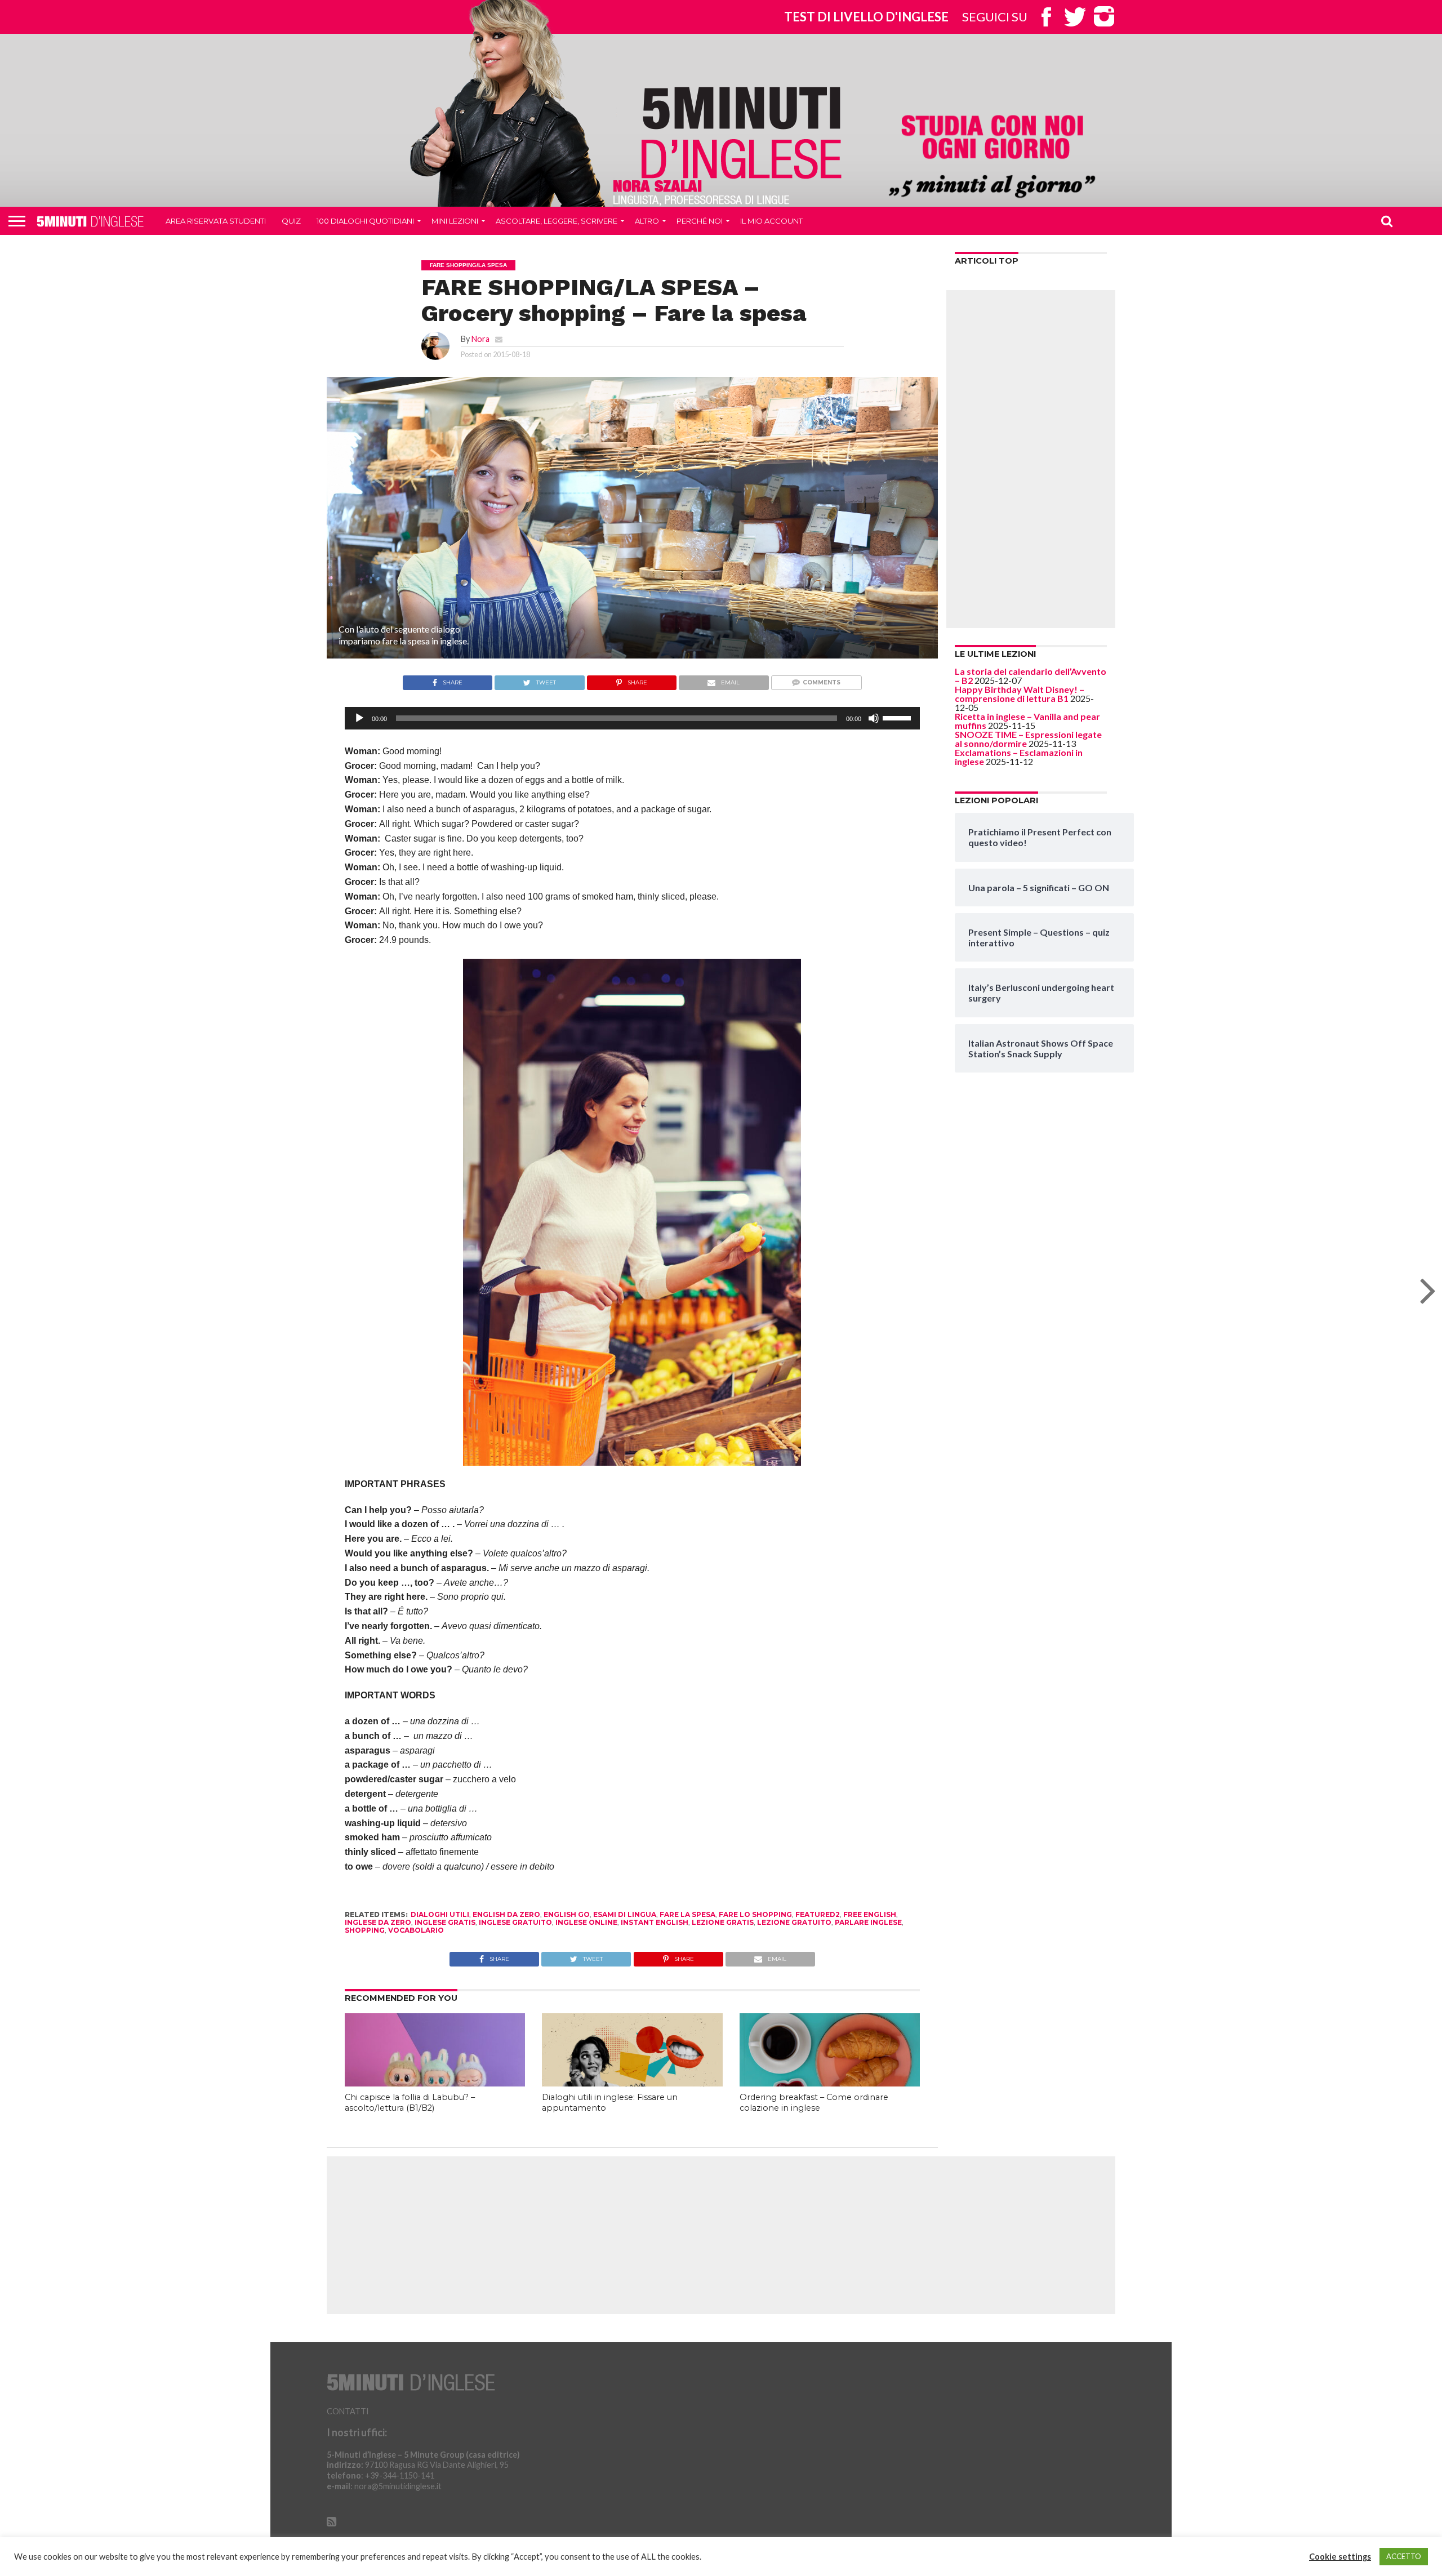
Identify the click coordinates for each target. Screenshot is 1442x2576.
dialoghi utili (440, 1914)
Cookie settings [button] (1340, 2557)
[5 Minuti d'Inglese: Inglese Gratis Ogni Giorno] (742, 132)
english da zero (506, 1914)
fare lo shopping (755, 1914)
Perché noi (700, 221)
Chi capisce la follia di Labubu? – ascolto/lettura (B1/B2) (410, 2103)
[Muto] (874, 718)
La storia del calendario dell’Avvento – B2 (1031, 676)
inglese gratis (445, 1922)
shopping (365, 1930)
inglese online (586, 1922)
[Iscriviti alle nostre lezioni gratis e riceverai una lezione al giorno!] (992, 158)
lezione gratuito (794, 1922)
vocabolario (416, 1930)
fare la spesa (687, 1914)
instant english (655, 1922)
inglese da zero (378, 1922)
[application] (632, 718)
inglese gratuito (515, 1922)
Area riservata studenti (216, 221)
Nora (480, 339)
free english (870, 1914)
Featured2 (818, 1914)
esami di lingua (625, 1914)
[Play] (359, 718)
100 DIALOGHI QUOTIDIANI (365, 221)
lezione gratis (723, 1922)
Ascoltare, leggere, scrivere (557, 221)
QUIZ (291, 221)
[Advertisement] (1031, 459)
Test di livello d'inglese (866, 17)
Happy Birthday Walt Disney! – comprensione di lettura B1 (1020, 694)
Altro (647, 221)
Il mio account (771, 221)
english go (567, 1914)
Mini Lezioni (455, 221)
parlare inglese (868, 1922)
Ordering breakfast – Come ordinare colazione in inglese (814, 2103)
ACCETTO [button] (1404, 2556)
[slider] (898, 717)
